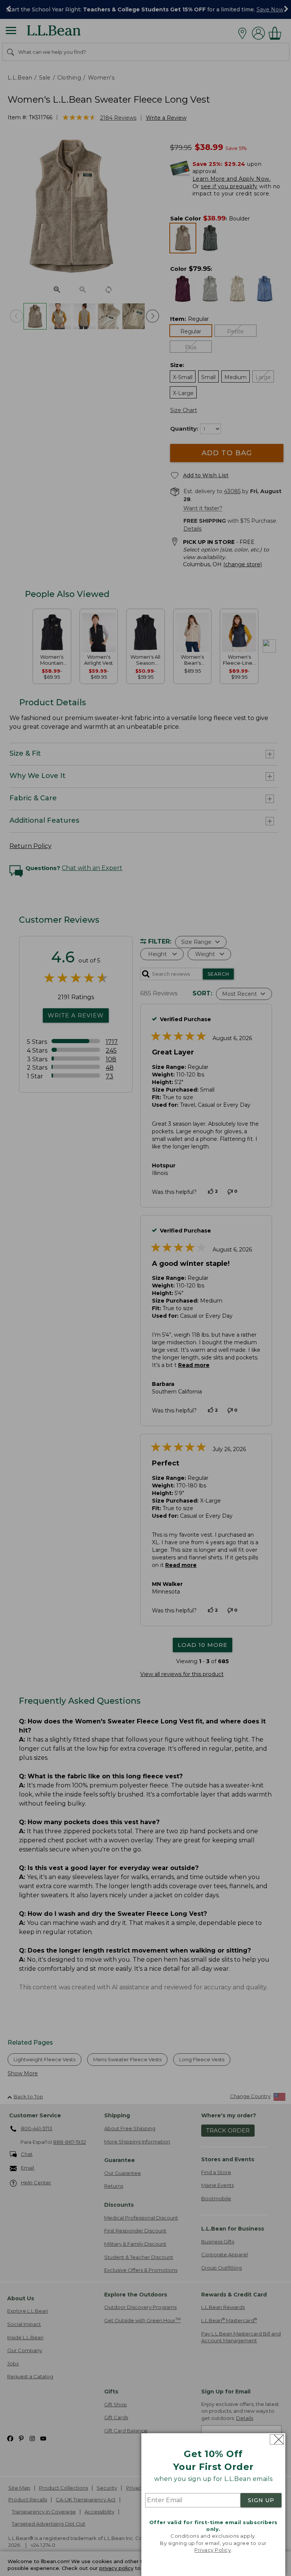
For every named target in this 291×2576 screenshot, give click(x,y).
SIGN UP (261, 2500)
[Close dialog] (277, 2439)
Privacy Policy (213, 2550)
